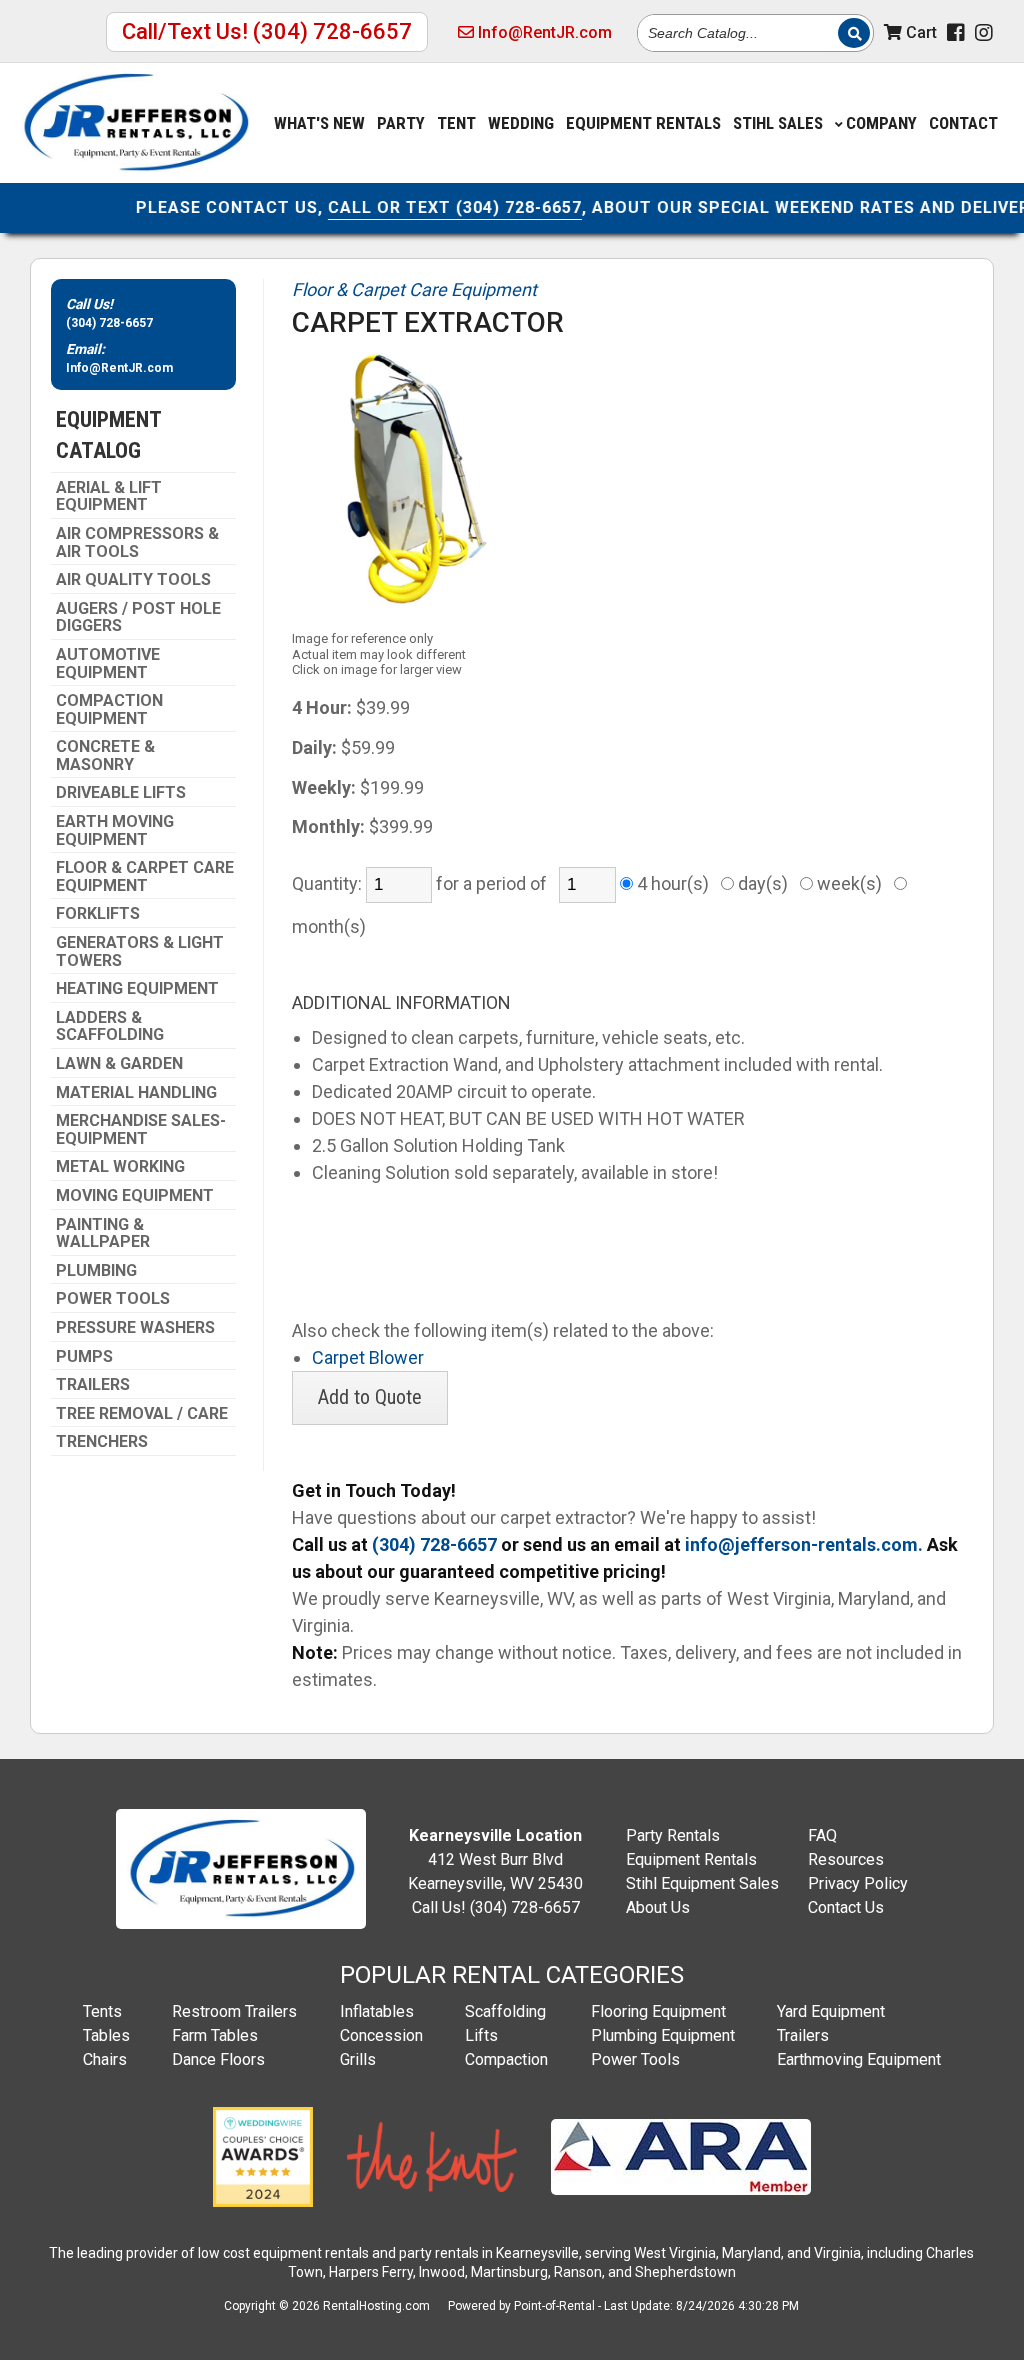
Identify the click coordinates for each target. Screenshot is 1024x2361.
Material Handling (136, 1093)
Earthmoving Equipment (859, 2059)
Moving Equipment (135, 1196)
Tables (106, 2035)
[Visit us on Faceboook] (956, 33)
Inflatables (377, 2011)
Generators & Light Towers (140, 951)
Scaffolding (505, 2011)
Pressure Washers (135, 1328)
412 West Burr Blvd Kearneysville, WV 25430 (495, 1859)
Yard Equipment (831, 2011)
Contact (963, 123)
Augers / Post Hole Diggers (138, 617)
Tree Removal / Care (142, 1414)
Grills (358, 2059)
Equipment (643, 123)
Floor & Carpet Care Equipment (145, 876)
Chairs (105, 2059)
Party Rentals (673, 1835)
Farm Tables (215, 2035)
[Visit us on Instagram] (984, 33)
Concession (381, 2035)
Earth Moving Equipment (115, 830)
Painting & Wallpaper (103, 1233)
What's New (319, 123)
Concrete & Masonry (105, 755)
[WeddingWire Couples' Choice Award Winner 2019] (263, 2201)
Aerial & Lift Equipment (109, 496)
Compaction (506, 2059)
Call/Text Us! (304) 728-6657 (267, 31)
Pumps (84, 1357)
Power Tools (113, 1299)
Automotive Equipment (108, 663)
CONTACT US (230, 207)
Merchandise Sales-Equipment (141, 1129)
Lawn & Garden (119, 1064)
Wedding (521, 123)
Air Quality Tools (133, 580)
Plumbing (96, 1271)
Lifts (481, 2035)
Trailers (93, 1385)
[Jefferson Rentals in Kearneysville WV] (134, 123)
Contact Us (846, 1907)
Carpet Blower (368, 1357)
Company (881, 123)
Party (401, 123)
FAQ (822, 1835)
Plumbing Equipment (663, 2035)
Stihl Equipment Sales (702, 1883)
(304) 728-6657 (109, 323)
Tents (102, 2011)
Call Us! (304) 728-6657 (496, 1907)
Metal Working (120, 1167)
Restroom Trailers (234, 2011)
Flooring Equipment (658, 2011)
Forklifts (98, 914)
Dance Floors (218, 2059)
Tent (456, 123)
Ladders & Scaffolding (110, 1026)
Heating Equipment (137, 989)
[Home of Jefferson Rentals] (240, 1923)
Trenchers (102, 1442)
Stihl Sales (778, 123)
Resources (846, 1859)
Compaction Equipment (109, 709)
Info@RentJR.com (543, 32)
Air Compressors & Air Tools (137, 542)
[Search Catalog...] (854, 32)
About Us (658, 1907)
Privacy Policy (858, 1883)
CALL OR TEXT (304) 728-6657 (423, 207)
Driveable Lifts (121, 793)
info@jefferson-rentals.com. (804, 1544)
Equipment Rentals (691, 1859)
